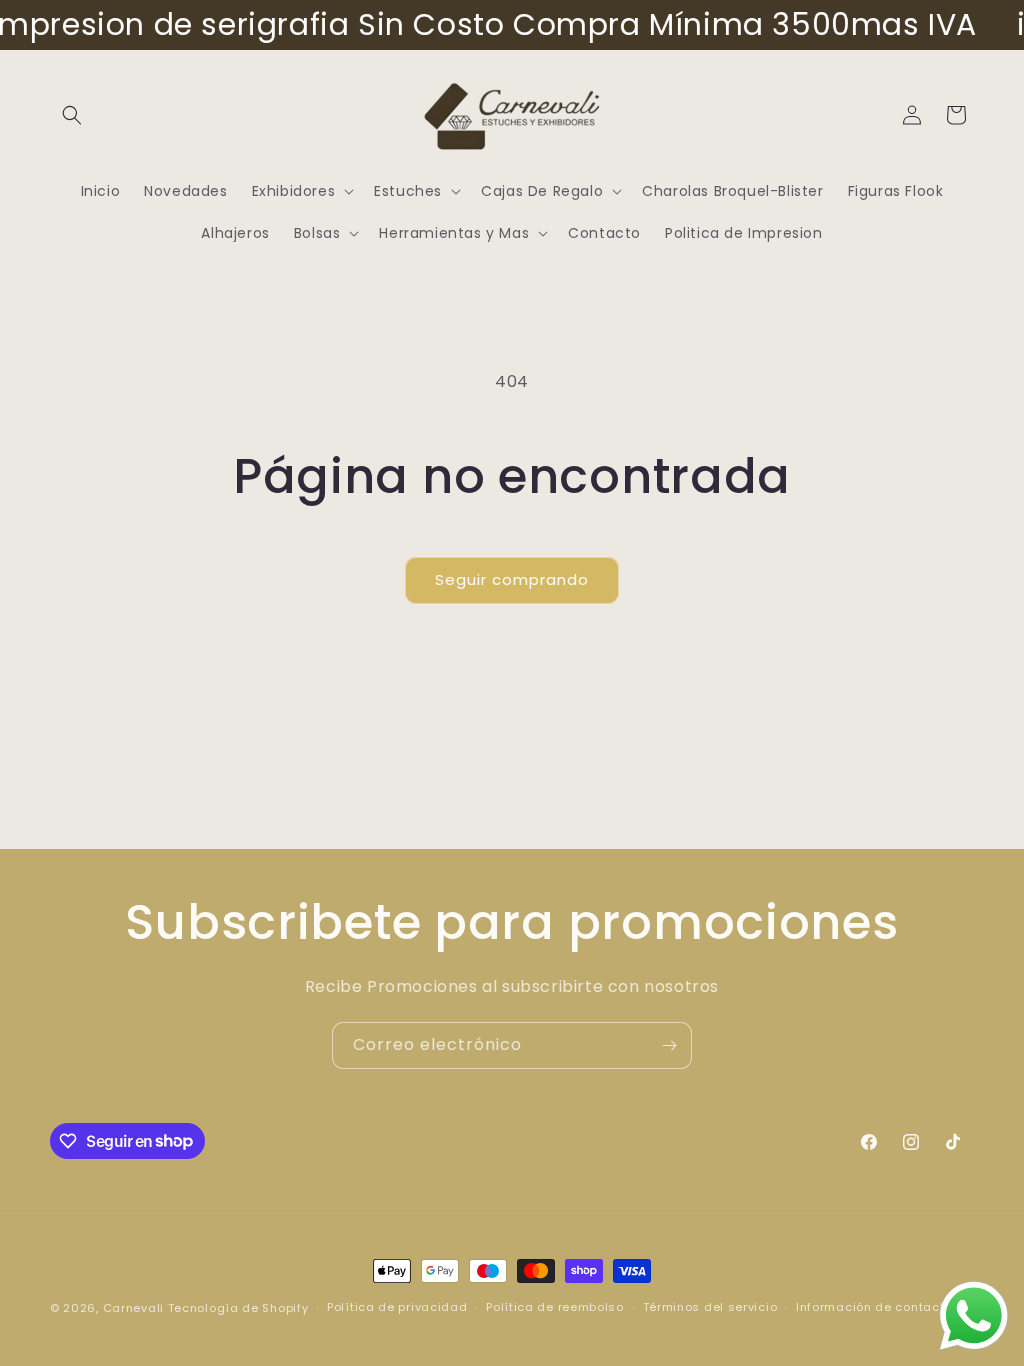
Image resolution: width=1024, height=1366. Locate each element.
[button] (72, 115)
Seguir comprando (512, 579)
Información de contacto (874, 1307)
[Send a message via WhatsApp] (974, 1316)
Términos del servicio (710, 1307)
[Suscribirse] (669, 1045)
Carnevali (133, 1308)
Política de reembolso (555, 1307)
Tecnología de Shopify (238, 1308)
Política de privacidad (397, 1307)
